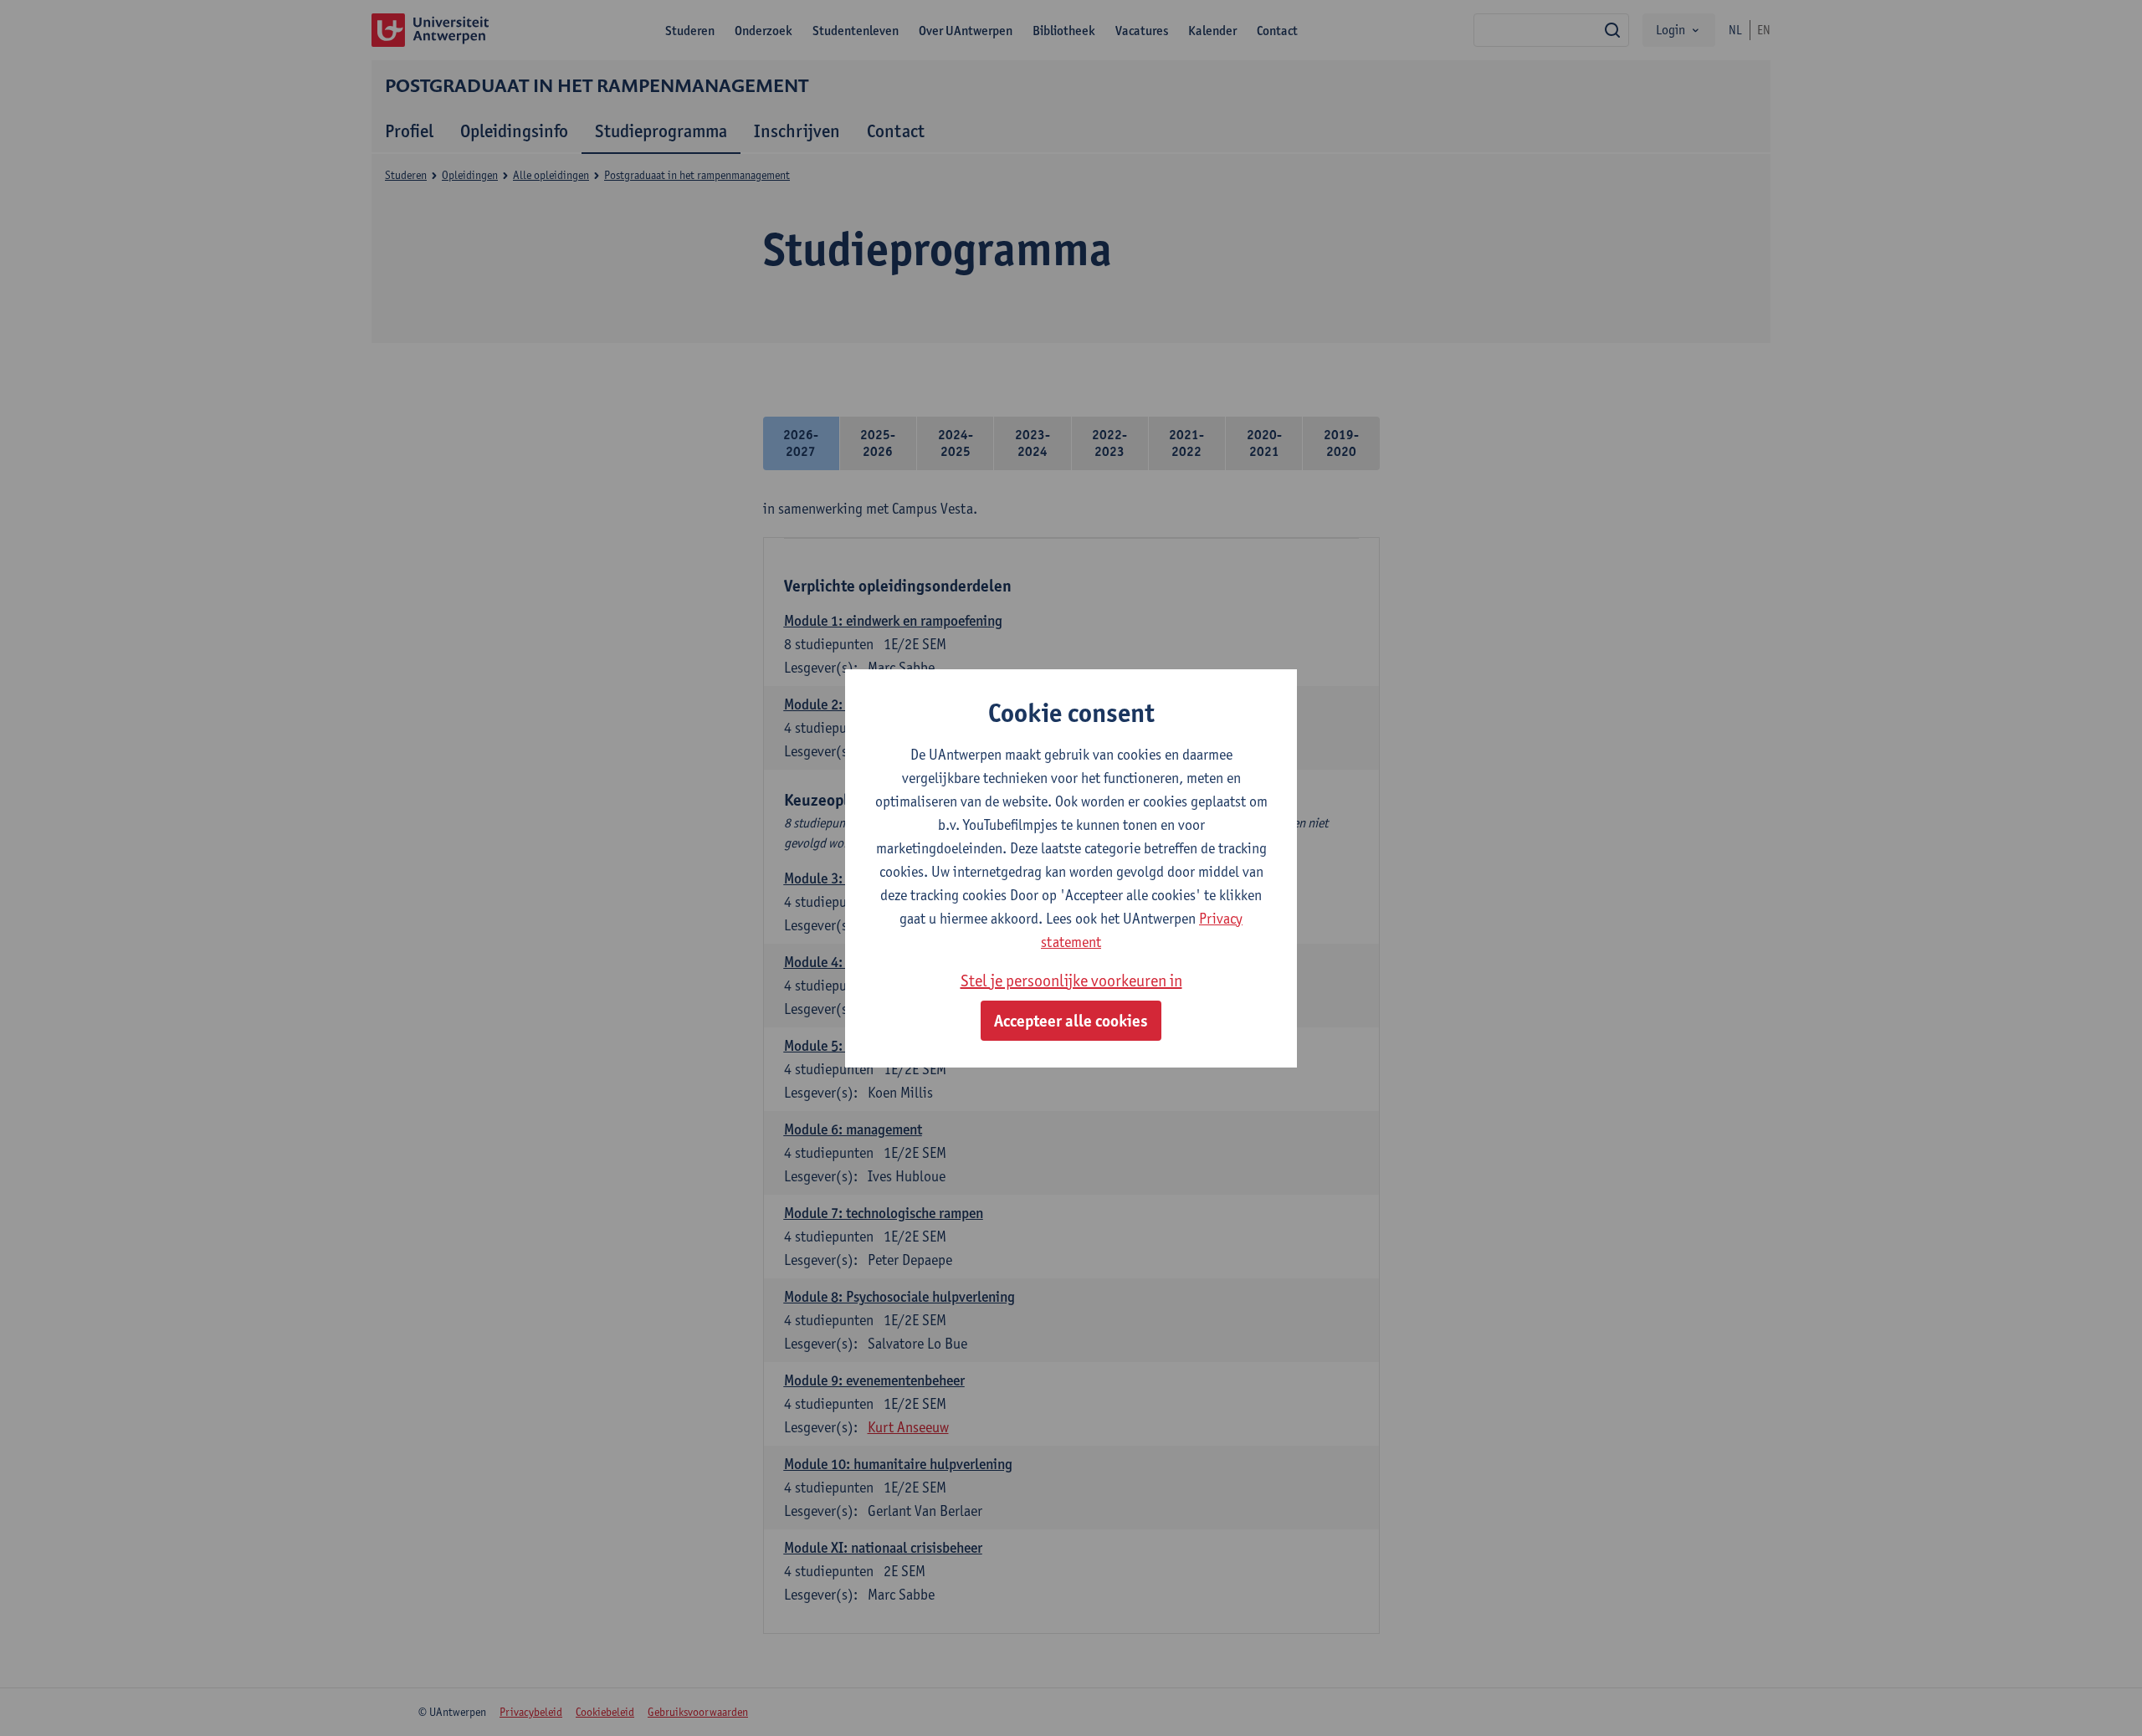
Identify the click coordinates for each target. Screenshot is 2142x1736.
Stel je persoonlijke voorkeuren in (1071, 981)
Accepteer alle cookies (1071, 1021)
